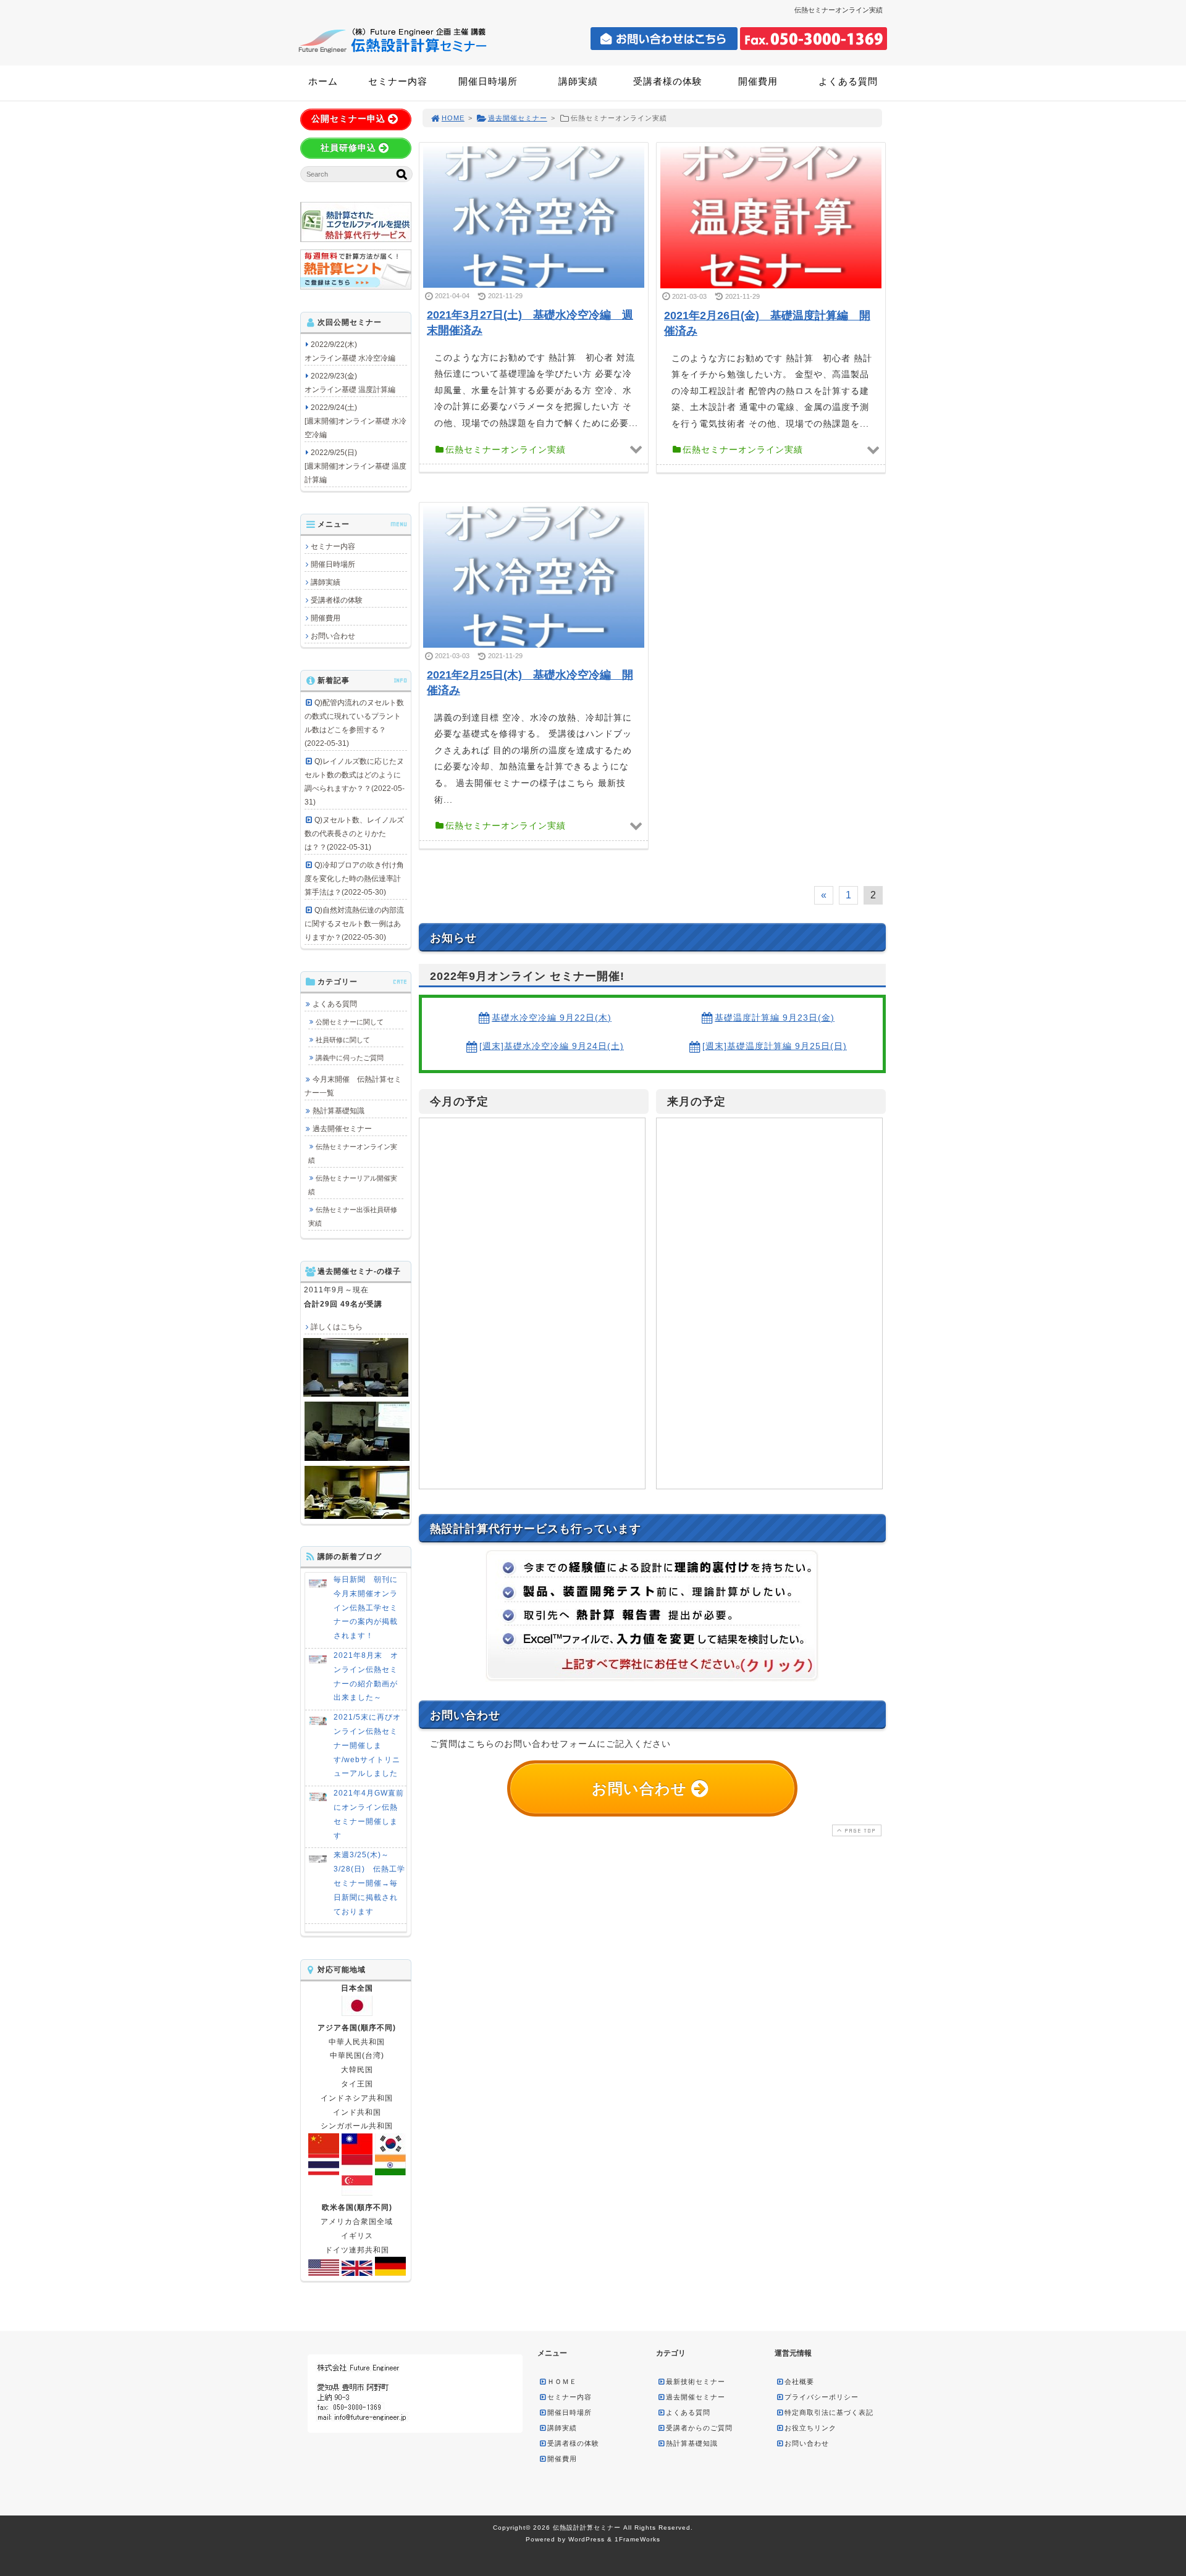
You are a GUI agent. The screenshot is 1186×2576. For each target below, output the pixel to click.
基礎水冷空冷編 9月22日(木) (552, 1018)
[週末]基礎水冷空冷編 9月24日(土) (552, 1046)
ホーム (323, 81)
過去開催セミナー (518, 118)
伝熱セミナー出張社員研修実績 (353, 1216)
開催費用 (758, 81)
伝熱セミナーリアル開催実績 (353, 1185)
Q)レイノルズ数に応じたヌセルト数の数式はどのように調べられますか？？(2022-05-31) (355, 782)
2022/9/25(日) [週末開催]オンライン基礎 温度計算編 (355, 466)
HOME (453, 118)
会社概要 (799, 2382)
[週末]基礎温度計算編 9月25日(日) (775, 1046)
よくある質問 (848, 81)
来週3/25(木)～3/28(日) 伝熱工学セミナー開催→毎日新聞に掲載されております (369, 1883)
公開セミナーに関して (350, 1022)
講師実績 (578, 81)
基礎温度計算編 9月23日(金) (775, 1018)
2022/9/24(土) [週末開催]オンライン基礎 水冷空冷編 (355, 421)
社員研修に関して (343, 1040)
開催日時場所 (488, 81)
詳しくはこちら (337, 1327)
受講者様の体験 (668, 81)
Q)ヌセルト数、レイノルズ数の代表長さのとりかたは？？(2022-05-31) (354, 834)
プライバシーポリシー (822, 2397)
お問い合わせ (333, 636)
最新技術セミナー (696, 2382)
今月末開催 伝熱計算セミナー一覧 (353, 1086)
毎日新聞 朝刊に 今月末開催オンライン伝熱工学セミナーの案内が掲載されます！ (370, 1608)
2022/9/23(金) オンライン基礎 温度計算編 (350, 383)
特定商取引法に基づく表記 (829, 2412)
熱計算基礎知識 (339, 1111)
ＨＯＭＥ (562, 2382)
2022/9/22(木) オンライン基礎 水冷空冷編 (350, 351)
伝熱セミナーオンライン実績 (353, 1153)
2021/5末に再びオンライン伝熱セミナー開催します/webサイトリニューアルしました (367, 1745)
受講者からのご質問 (699, 2428)
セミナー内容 (398, 81)
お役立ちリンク (810, 2428)
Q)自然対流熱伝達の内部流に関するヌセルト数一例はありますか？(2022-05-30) (354, 924)
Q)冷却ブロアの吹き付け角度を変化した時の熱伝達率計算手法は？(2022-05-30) (354, 879)
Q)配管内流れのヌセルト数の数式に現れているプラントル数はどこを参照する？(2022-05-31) (354, 723)
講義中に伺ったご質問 (350, 1058)
